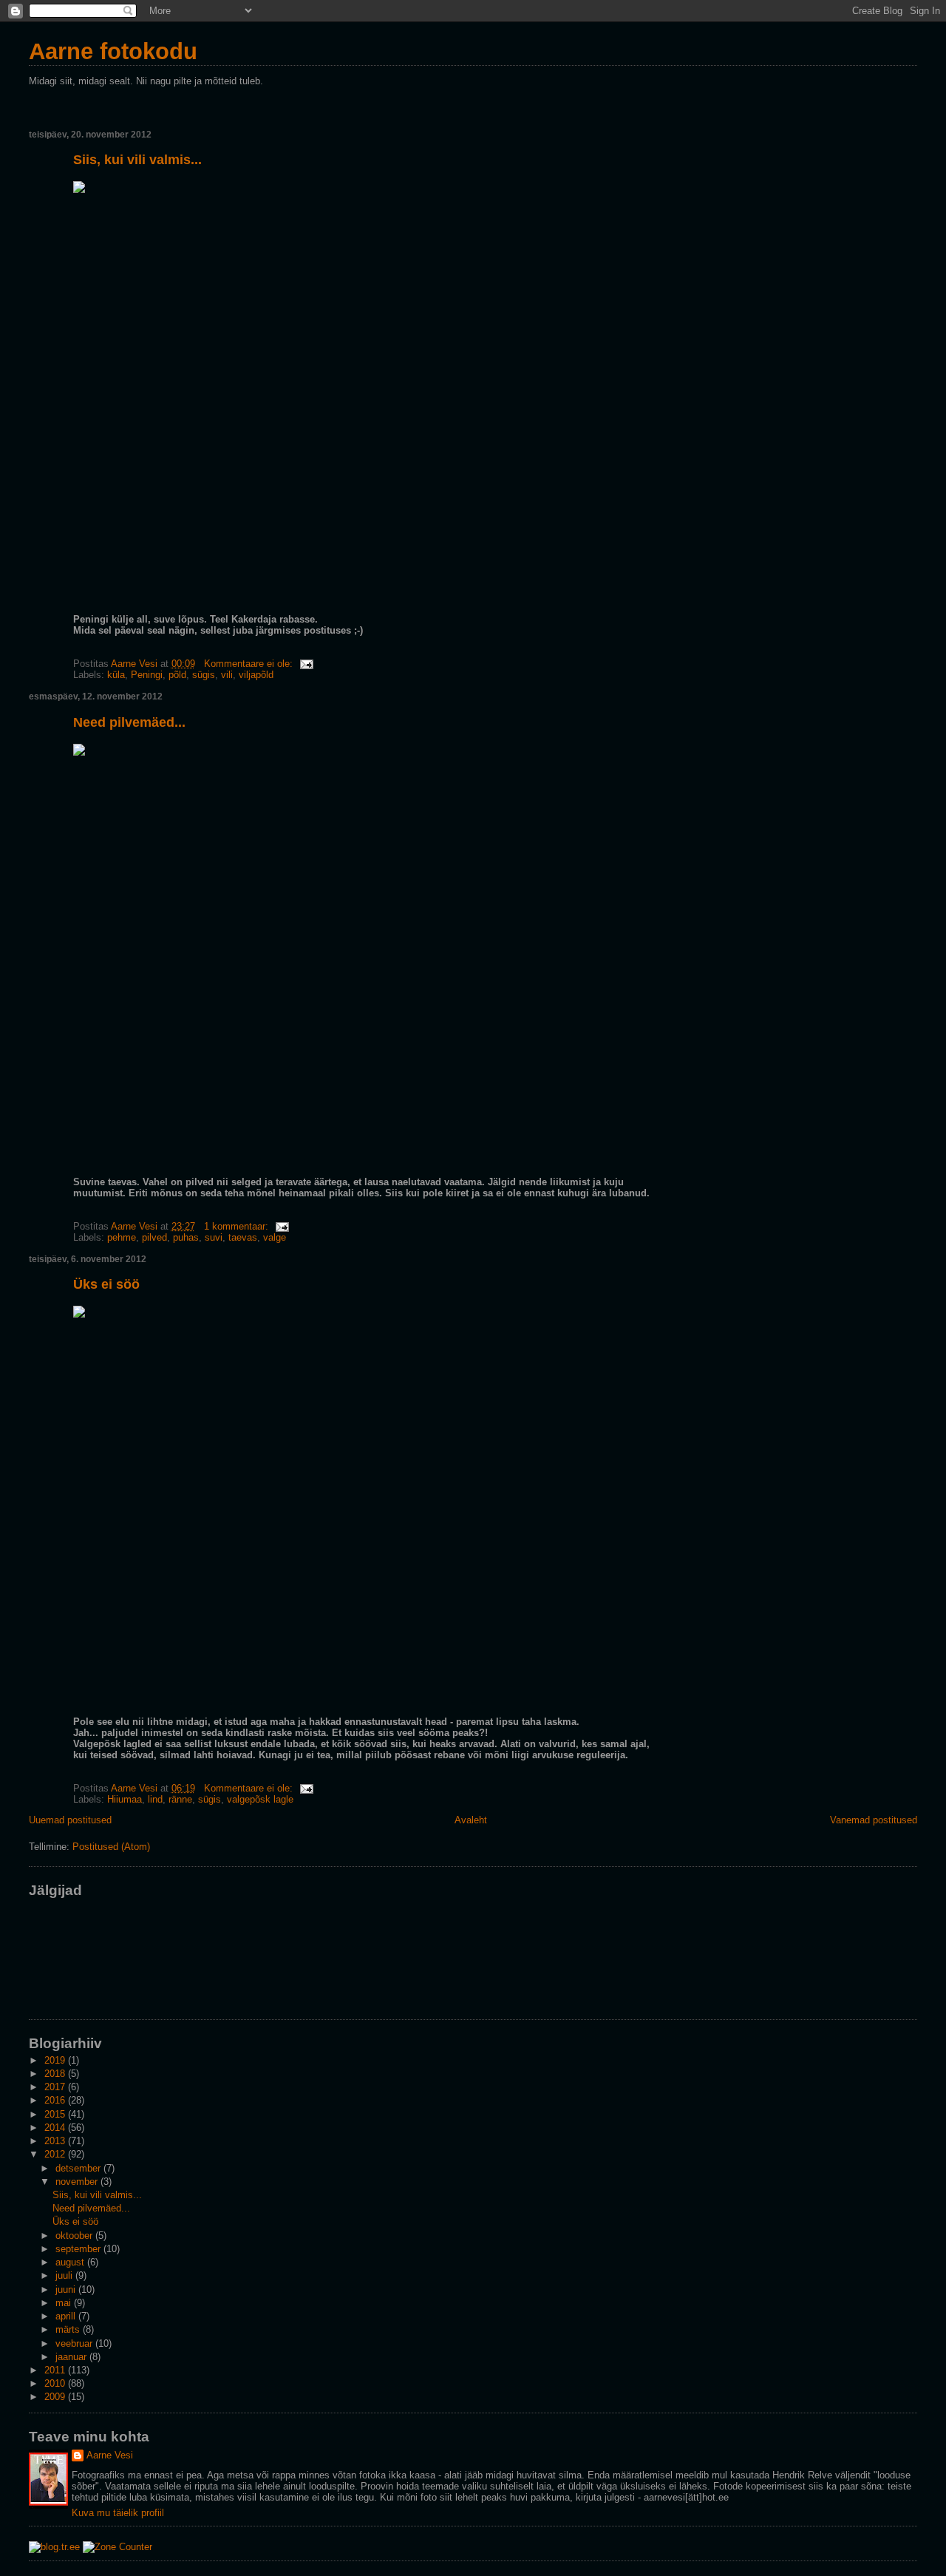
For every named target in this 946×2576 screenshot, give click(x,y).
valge (275, 1237)
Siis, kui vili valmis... (137, 160)
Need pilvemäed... (129, 722)
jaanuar (72, 2357)
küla (116, 675)
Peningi (147, 675)
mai (65, 2303)
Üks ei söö (106, 1284)
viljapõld (256, 675)
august (71, 2262)
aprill (67, 2316)
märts (69, 2329)
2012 (56, 2154)
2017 (56, 2087)
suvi (214, 1237)
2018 (56, 2074)
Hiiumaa (125, 1799)
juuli (65, 2275)
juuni (67, 2289)
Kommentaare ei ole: (250, 664)
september (79, 2249)
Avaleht (471, 1820)
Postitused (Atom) (111, 1847)
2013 (56, 2141)
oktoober (75, 2236)
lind (155, 1799)
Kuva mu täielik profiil (118, 2513)
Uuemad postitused (70, 1820)
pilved (154, 1237)
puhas (186, 1237)
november (78, 2182)
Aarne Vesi (110, 2455)
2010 (56, 2383)
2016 (56, 2100)
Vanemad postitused (874, 1820)
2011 (56, 2370)
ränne (180, 1799)
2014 (56, 2128)
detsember (79, 2168)
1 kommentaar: (238, 1226)
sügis (204, 675)
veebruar (75, 2343)
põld (177, 675)
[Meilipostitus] (306, 664)
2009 (56, 2397)
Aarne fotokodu (113, 51)
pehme (122, 1237)
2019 (56, 2060)
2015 (56, 2114)
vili (227, 675)
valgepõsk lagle (260, 1799)
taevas (243, 1237)
